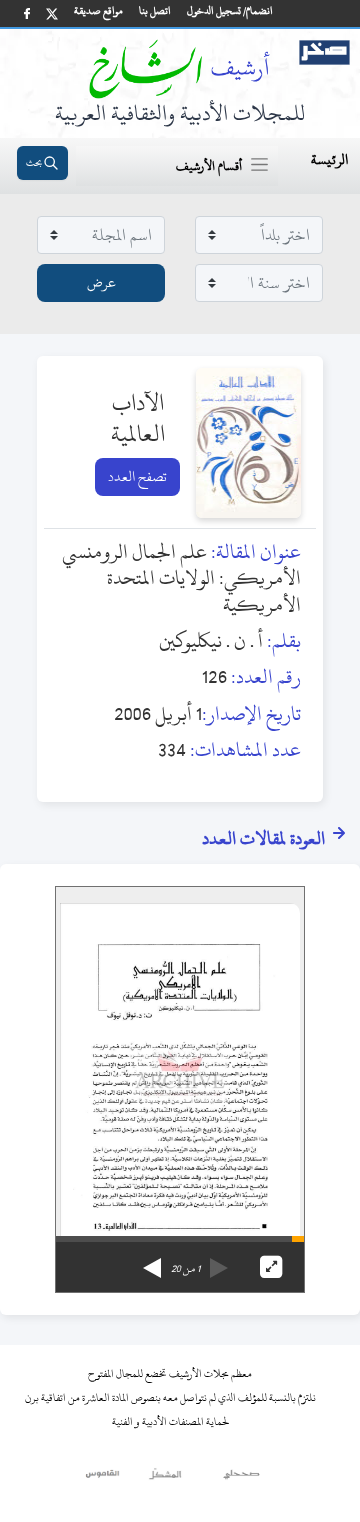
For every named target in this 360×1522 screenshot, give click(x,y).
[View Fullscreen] (271, 1267)
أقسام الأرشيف (209, 166)
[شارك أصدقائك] (27, 13)
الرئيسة (329, 159)
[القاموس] (103, 1479)
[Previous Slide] (219, 1261)
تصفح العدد (137, 476)
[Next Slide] (152, 1261)
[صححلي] (241, 1479)
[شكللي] (165, 1479)
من (185, 1269)
